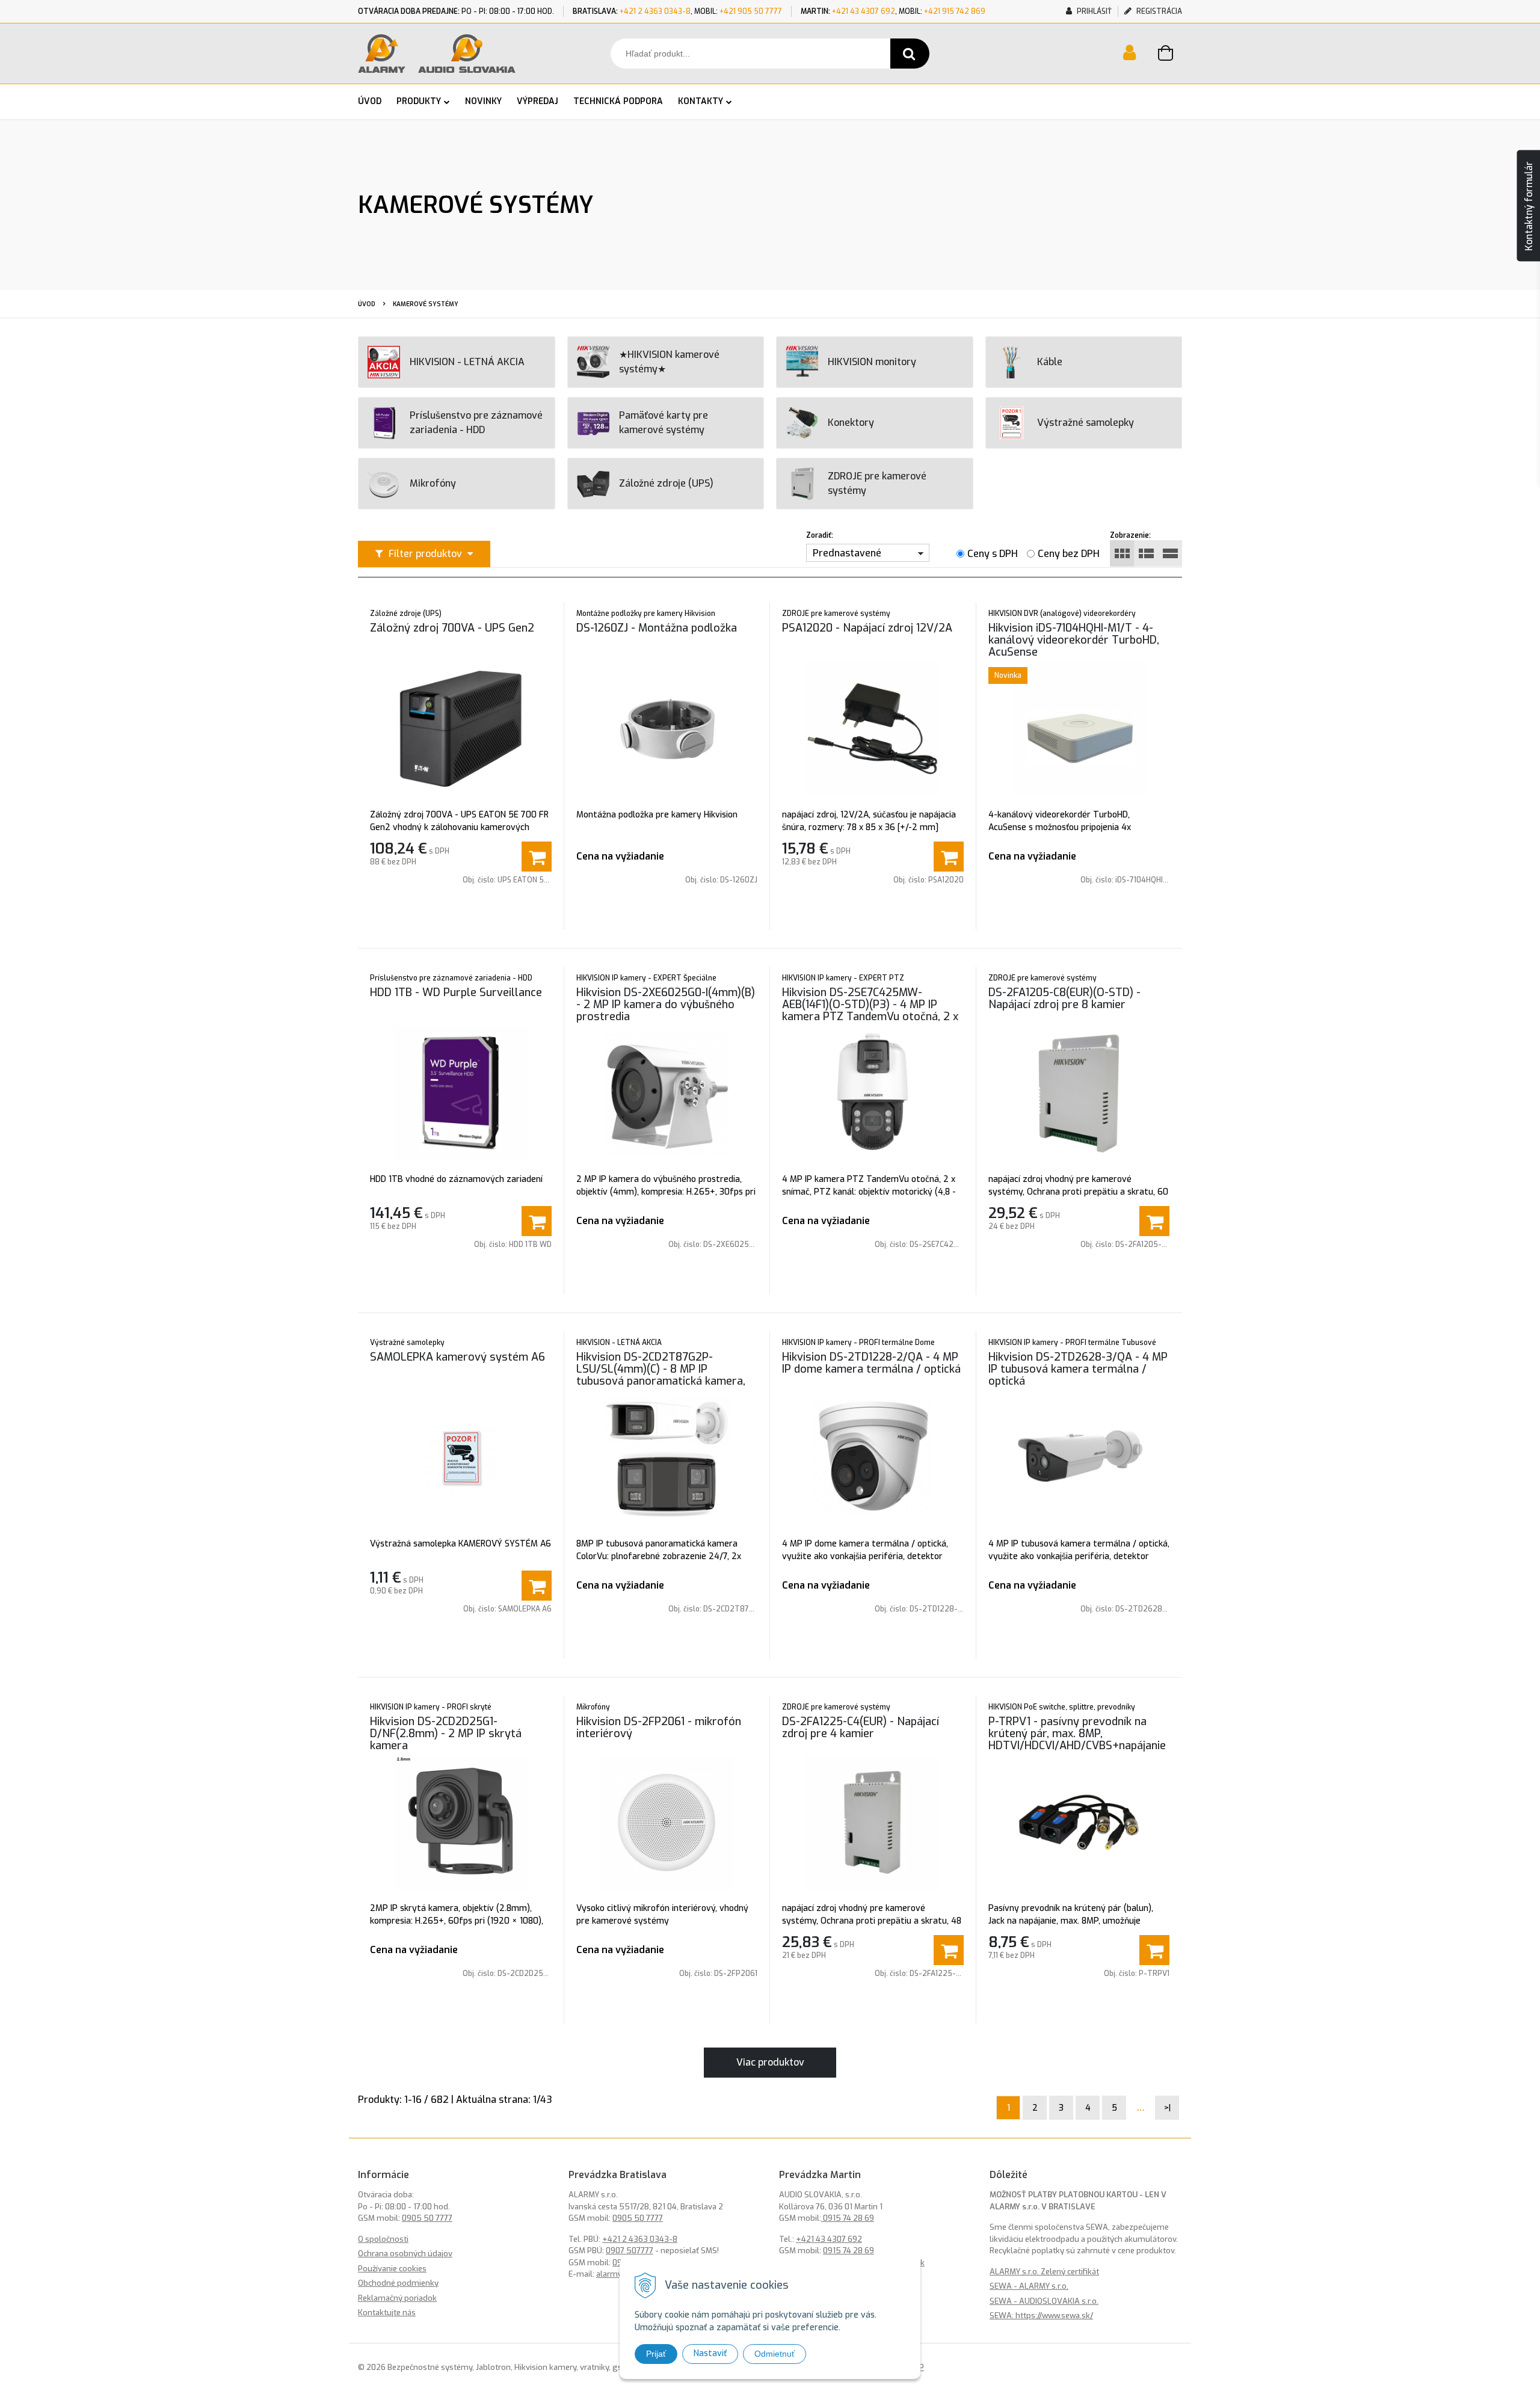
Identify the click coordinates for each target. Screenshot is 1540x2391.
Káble (1050, 362)
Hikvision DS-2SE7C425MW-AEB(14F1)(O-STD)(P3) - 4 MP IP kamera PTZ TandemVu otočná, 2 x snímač (870, 1011)
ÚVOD (370, 101)
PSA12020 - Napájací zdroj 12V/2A (867, 628)
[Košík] (1170, 55)
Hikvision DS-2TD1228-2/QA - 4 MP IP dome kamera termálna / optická (871, 1363)
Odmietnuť (775, 2354)
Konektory (851, 423)
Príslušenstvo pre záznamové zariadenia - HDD (476, 423)
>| (1167, 2108)
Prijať (656, 2354)
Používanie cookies (392, 2269)
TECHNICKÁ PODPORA (618, 101)
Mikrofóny (433, 483)
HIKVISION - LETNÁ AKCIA (467, 362)
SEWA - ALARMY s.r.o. (1029, 2286)
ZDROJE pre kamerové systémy (877, 483)
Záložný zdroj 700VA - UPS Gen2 (452, 628)
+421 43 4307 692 (864, 11)
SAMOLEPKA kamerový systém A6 (457, 1357)
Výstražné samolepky (1086, 423)
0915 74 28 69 (848, 2218)
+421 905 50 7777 (751, 11)
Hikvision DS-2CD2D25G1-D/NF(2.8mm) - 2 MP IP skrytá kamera (446, 1734)
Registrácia (1158, 11)
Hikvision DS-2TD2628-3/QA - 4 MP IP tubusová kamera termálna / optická (1078, 1369)
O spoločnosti (383, 2239)
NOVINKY (483, 101)
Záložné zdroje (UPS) (666, 483)
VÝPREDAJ (537, 101)
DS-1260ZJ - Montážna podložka (657, 628)
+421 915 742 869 (955, 11)
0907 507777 (630, 2251)
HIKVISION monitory (872, 362)
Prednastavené (847, 553)
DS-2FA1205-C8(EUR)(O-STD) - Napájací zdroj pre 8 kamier (1064, 999)
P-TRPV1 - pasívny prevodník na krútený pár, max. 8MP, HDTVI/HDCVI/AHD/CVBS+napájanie (1077, 1734)
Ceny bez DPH (1069, 554)
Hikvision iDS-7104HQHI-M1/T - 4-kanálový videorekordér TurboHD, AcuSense (1074, 640)
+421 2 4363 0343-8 (655, 11)
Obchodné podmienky (398, 2283)
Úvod (367, 304)
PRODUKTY (419, 101)
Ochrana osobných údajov (405, 2254)
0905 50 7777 (427, 2218)
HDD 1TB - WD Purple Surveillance (456, 992)
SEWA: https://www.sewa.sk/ (1041, 2316)
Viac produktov (770, 2062)
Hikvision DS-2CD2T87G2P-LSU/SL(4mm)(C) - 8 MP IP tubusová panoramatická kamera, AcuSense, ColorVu (661, 1375)
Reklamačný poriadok (397, 2298)
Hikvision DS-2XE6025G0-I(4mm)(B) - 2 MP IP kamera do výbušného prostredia (666, 1005)
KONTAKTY (701, 101)
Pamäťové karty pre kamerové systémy (664, 423)
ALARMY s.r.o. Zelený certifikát (1044, 2272)
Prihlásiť (1093, 11)
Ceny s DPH (993, 554)
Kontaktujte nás (387, 2313)
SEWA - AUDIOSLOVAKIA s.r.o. (1044, 2301)
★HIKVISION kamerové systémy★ (669, 362)
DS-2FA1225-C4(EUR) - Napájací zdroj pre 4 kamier (861, 1728)
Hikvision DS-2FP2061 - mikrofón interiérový (659, 1728)
